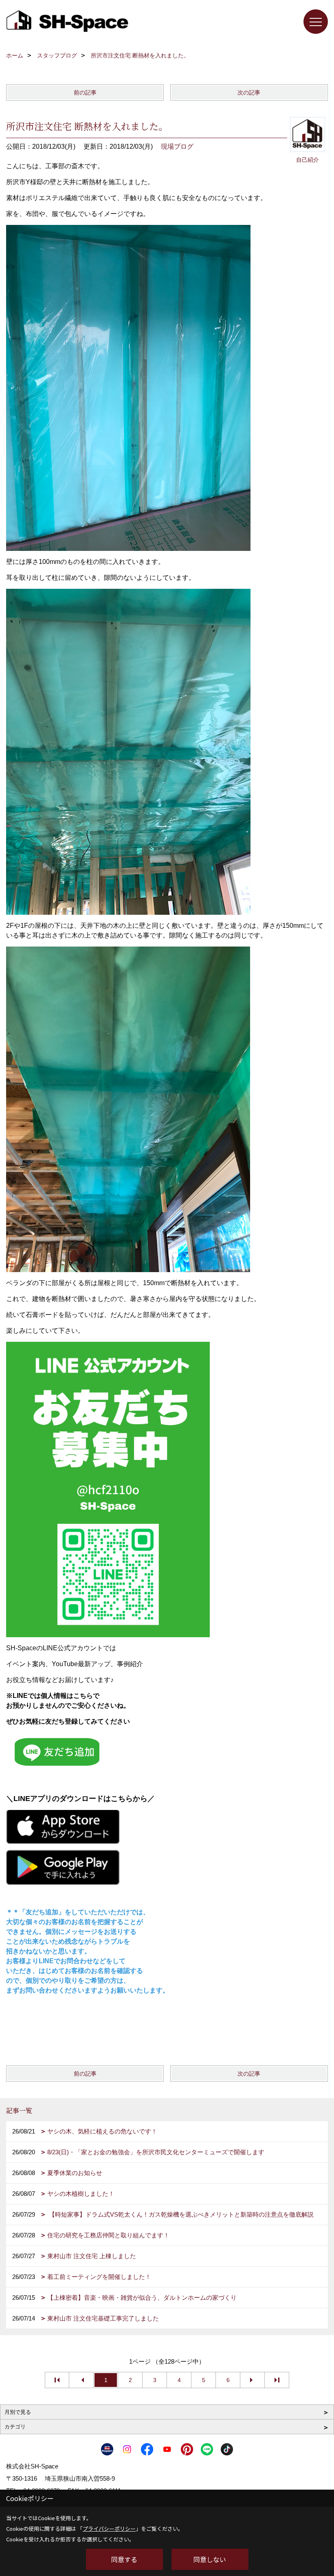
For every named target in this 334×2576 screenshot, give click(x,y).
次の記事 (249, 92)
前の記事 (85, 92)
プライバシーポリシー (109, 2529)
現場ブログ (177, 146)
